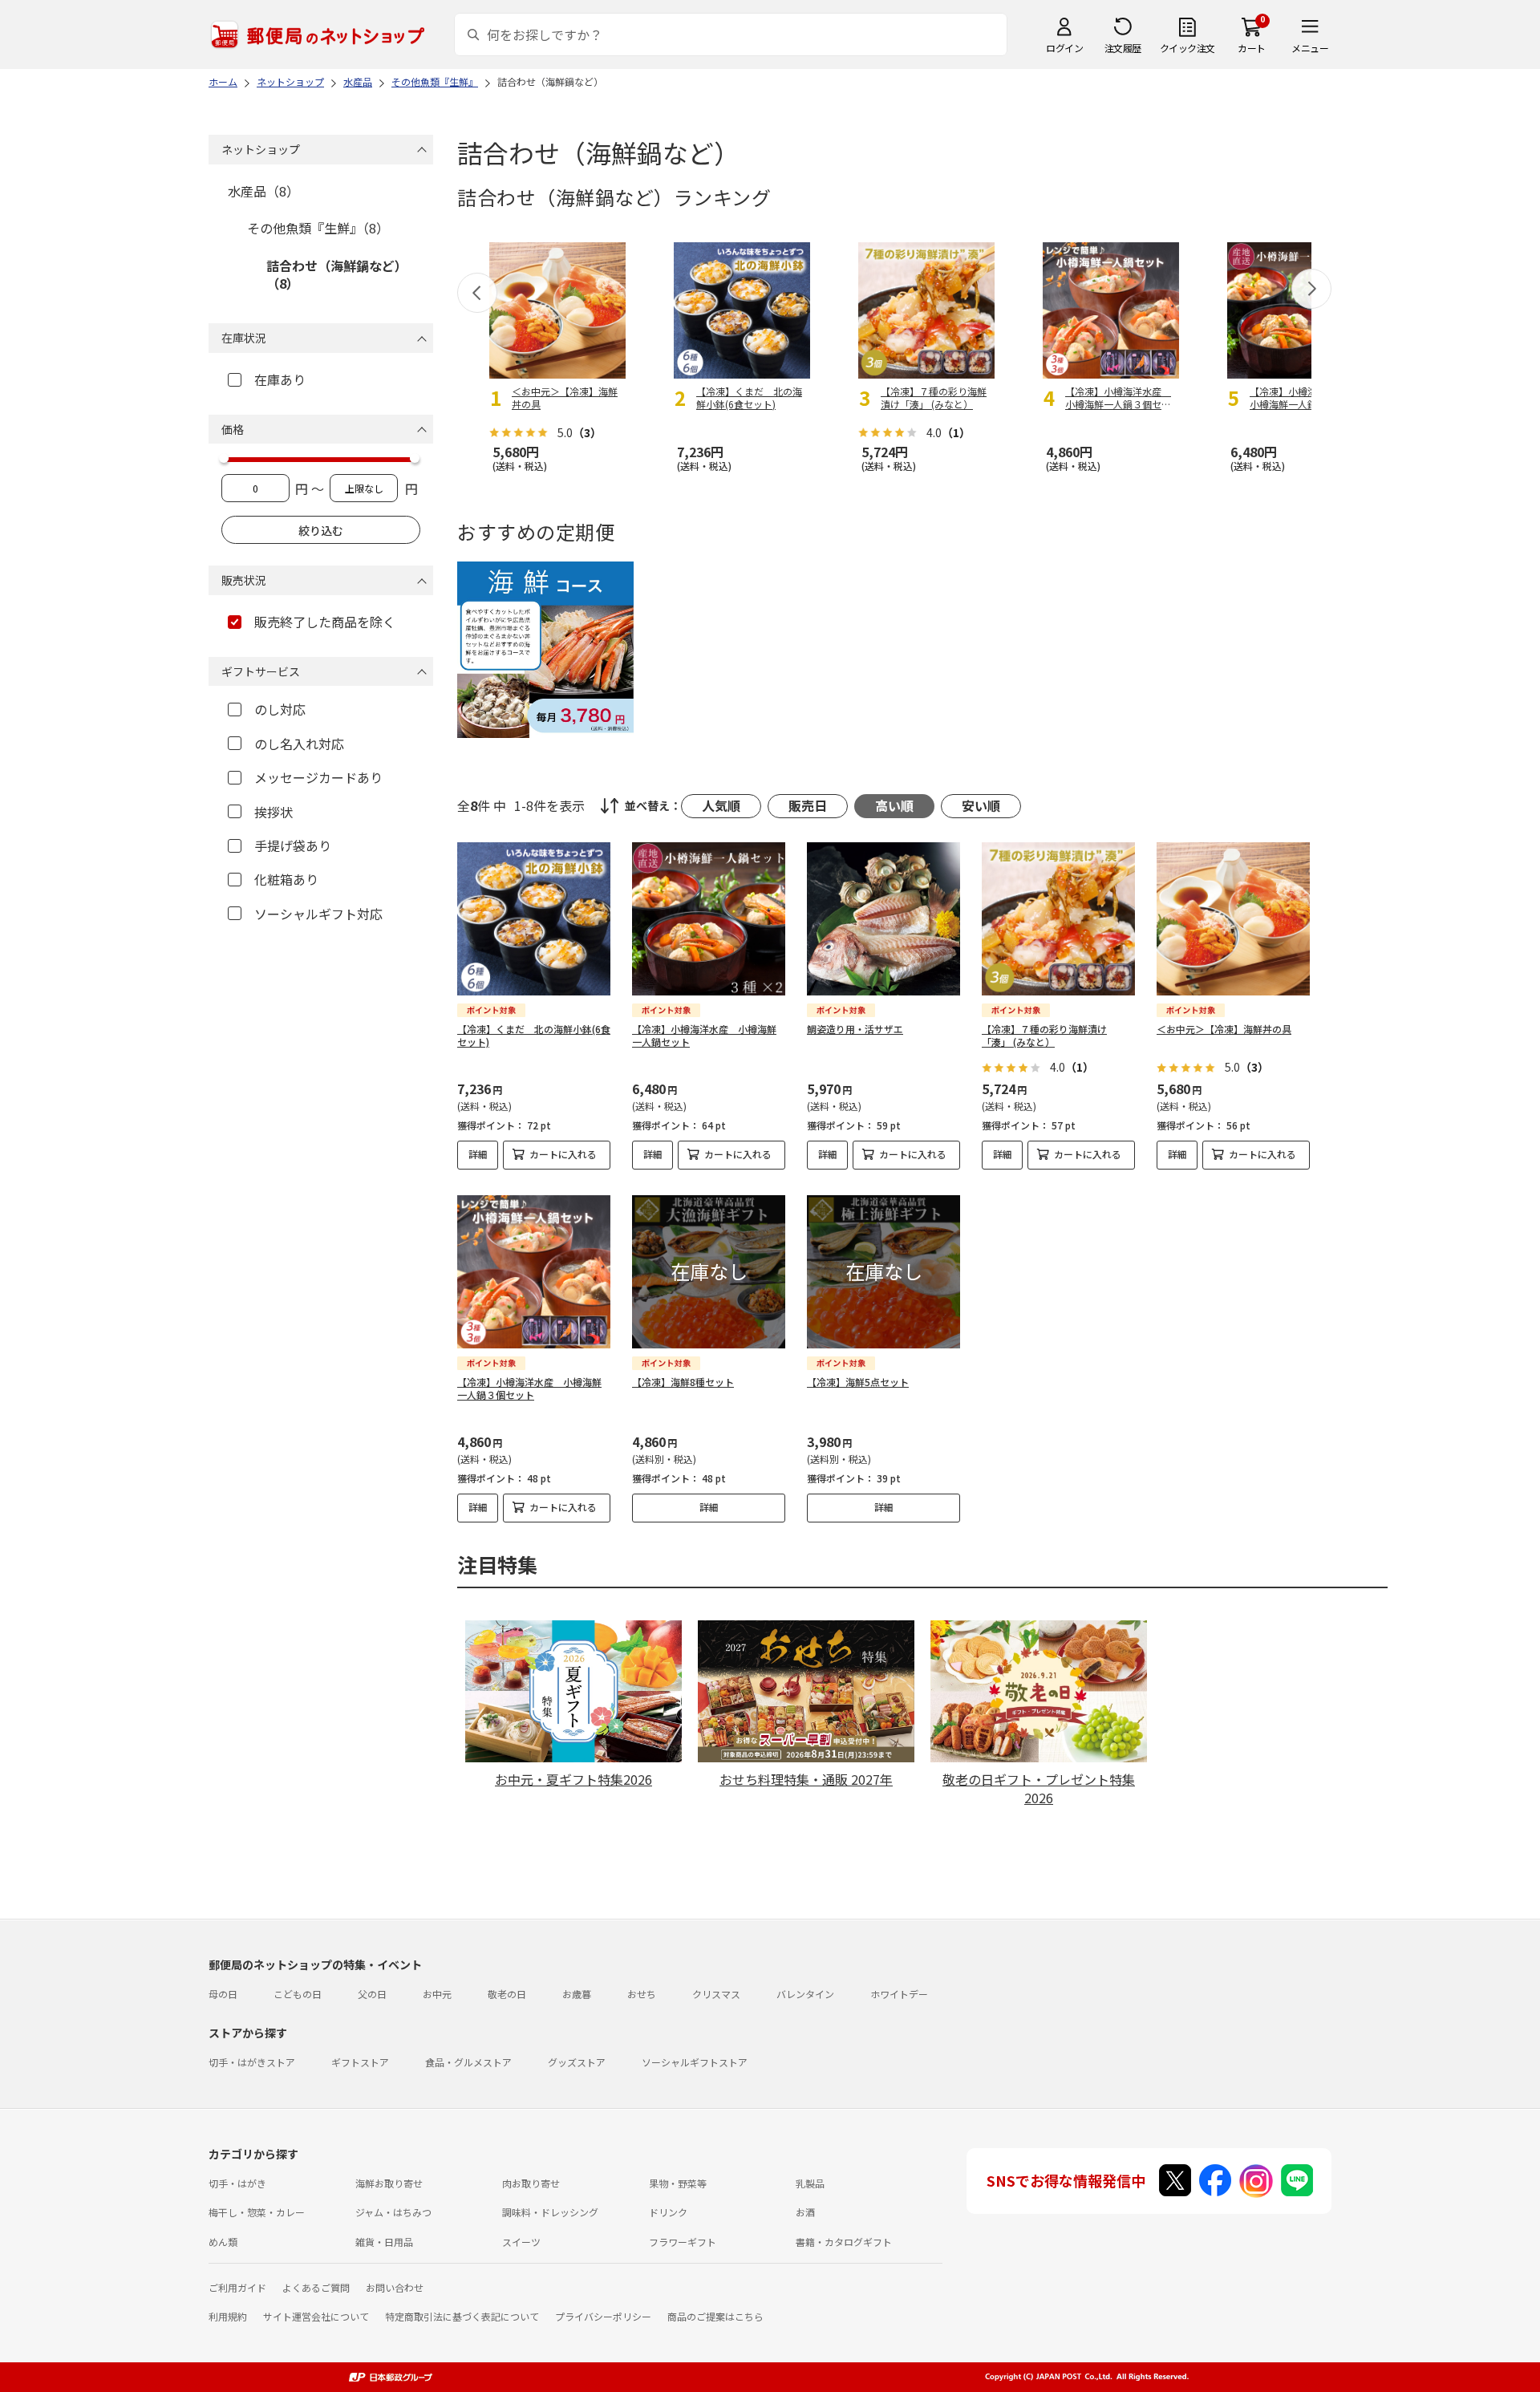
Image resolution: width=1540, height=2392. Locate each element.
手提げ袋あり (293, 845)
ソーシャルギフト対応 (318, 914)
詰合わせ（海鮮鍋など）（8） (337, 274)
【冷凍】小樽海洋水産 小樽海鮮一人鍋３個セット (529, 1389)
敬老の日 (507, 1994)
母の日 (223, 1994)
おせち (642, 1994)
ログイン (1064, 48)
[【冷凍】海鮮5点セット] (883, 1272)
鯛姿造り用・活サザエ (855, 1029)
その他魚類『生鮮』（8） (318, 228)
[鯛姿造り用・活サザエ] (883, 919)
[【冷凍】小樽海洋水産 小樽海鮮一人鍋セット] (709, 919)
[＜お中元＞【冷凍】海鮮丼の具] (1233, 919)
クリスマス (716, 1994)
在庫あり (280, 379)
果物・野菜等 (678, 2183)
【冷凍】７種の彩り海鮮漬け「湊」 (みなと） (1044, 1036)
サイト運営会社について (316, 2316)
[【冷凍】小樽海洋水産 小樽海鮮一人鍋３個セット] (534, 1272)
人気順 (721, 805)
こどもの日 (298, 1994)
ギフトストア (360, 2062)
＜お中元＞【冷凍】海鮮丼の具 (1224, 1029)
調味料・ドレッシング (550, 2212)
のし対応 (280, 709)
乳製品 (810, 2183)
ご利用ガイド (237, 2287)
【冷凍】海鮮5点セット (858, 1382)
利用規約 (228, 2316)
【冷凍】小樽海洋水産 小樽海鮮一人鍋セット (704, 1036)
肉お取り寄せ (531, 2183)
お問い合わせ (395, 2287)
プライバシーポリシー (603, 2316)
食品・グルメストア (468, 2062)
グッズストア (577, 2062)
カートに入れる (563, 1154)
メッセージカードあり (318, 777)
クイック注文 (1187, 48)
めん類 (223, 2242)
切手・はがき (237, 2183)
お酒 (805, 2212)
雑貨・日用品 (384, 2242)
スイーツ (521, 2242)
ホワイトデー (899, 1994)
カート (1252, 48)
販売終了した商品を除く (325, 622)
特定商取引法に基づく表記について (462, 2316)
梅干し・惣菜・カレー (257, 2212)
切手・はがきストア (252, 2062)
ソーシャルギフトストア (695, 2062)
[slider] (224, 458)
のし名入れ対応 (299, 744)
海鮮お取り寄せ (389, 2183)
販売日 (808, 805)
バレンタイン (805, 1994)
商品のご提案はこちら (715, 2316)
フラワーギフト (683, 2242)
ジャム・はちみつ (393, 2212)
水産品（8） (263, 191)
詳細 (478, 1154)
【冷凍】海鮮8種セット (683, 1382)
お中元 (437, 1994)
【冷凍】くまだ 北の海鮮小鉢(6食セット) (534, 1036)
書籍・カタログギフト (844, 2242)
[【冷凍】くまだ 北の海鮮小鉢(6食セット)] (534, 919)
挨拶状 (274, 812)
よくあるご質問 (316, 2287)
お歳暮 (577, 1994)
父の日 (372, 1994)
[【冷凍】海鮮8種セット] (709, 1272)
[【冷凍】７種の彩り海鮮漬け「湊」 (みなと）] (1058, 919)
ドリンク (668, 2212)
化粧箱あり (286, 879)
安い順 (981, 805)
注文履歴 (1123, 48)
